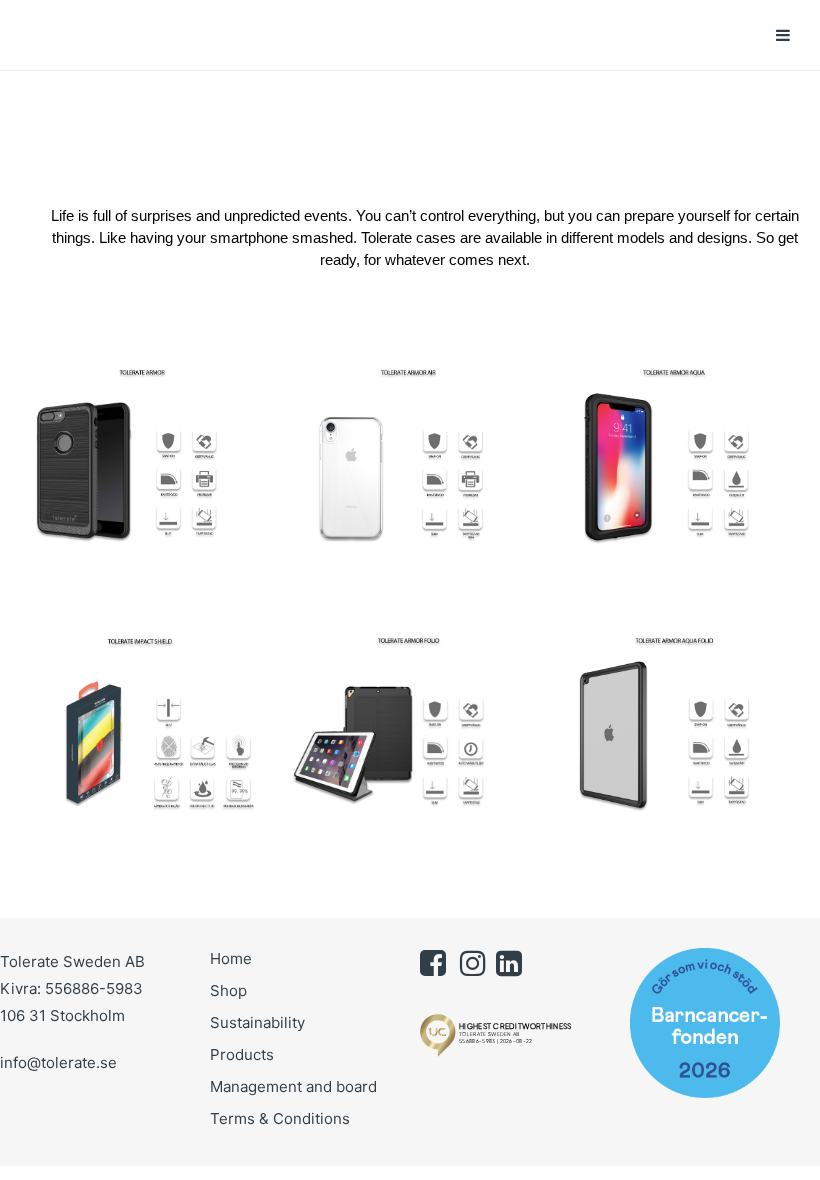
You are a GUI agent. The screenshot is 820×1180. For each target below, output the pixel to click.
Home (231, 958)
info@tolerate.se (58, 1062)
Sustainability (257, 1022)
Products (242, 1054)
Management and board (293, 1086)
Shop (228, 990)
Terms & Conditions (280, 1118)
